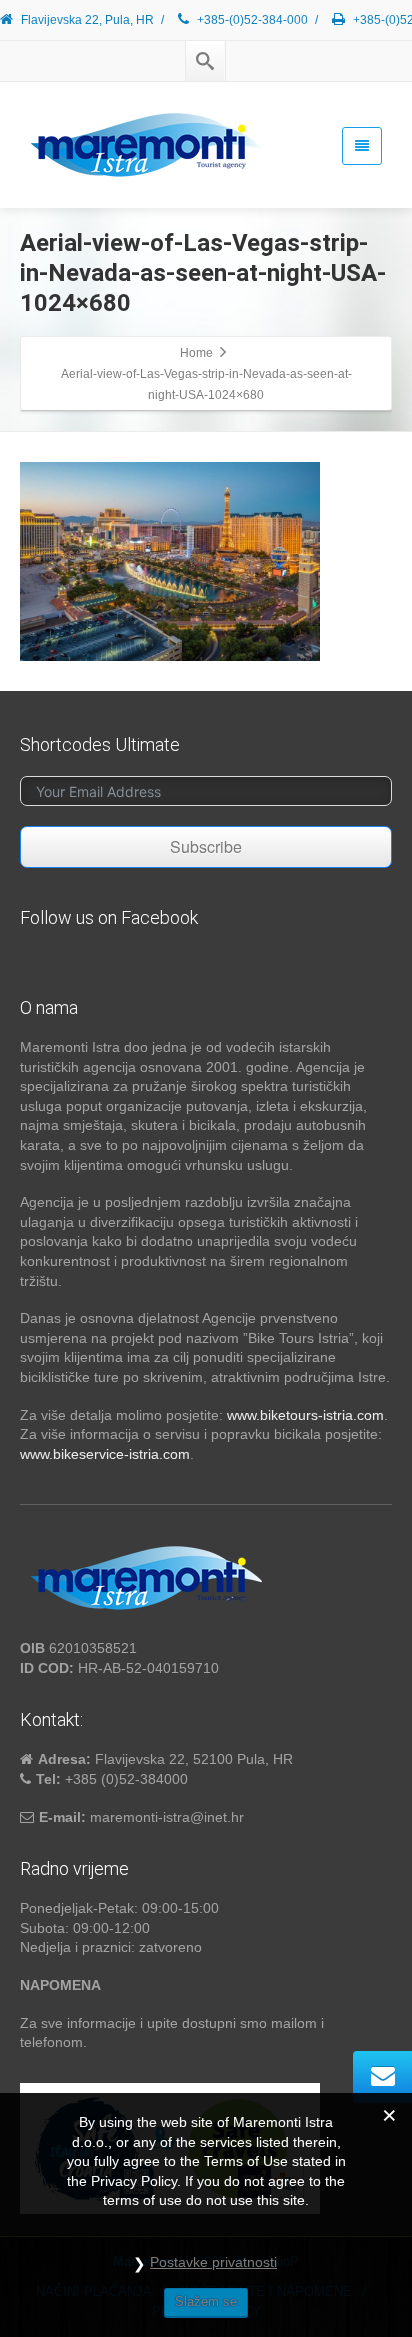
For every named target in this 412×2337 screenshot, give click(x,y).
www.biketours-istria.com (305, 1415)
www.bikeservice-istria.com (105, 1454)
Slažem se (206, 2301)
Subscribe (206, 846)
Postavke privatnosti (213, 2262)
